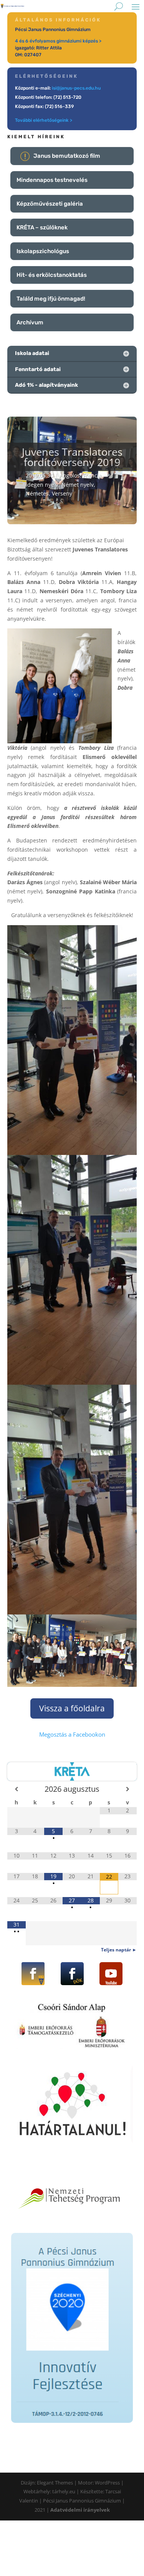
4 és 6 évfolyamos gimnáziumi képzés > (58, 41)
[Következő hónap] (127, 1789)
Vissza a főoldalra (72, 1708)
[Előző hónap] (17, 1789)
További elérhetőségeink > (44, 120)
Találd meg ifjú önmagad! (51, 299)
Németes (37, 493)
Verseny (62, 493)
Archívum (30, 322)
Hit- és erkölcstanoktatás (52, 275)
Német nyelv (78, 485)
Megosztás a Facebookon (72, 1734)
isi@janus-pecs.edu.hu (76, 88)
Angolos (70, 475)
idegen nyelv (42, 485)
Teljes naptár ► (119, 1950)
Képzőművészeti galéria (50, 204)
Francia (92, 475)
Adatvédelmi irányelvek (80, 2510)
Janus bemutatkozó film (67, 156)
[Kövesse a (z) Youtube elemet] (111, 1974)
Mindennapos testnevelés (52, 180)
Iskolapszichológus (43, 251)
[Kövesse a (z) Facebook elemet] (33, 1974)
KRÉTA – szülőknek (42, 227)
